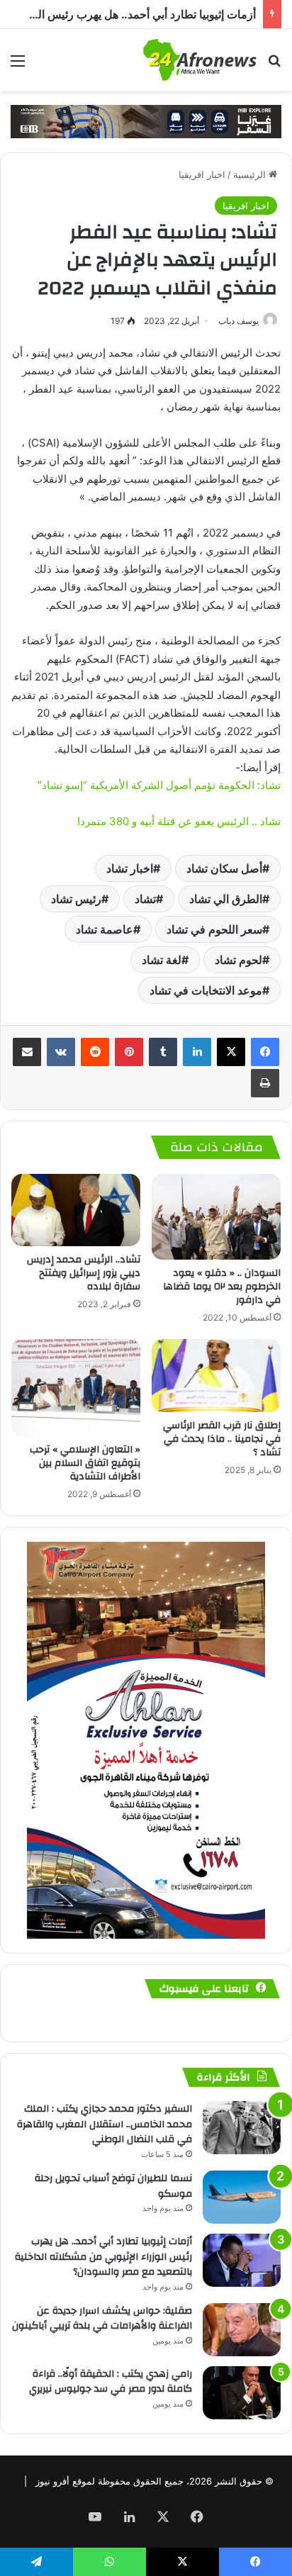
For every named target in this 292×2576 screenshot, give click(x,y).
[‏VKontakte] (61, 1052)
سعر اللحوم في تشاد (214, 929)
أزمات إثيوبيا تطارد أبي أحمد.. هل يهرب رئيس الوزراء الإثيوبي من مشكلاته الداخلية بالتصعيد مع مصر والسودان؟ (103, 2257)
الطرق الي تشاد (226, 899)
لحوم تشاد (238, 960)
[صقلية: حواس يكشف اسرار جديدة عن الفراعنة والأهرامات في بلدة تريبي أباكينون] (242, 2330)
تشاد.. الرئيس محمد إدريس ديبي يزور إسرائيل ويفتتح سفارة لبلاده (84, 1273)
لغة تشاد (162, 960)
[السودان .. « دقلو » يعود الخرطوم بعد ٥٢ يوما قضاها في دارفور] (216, 1217)
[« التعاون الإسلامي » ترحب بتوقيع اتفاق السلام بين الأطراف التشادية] (76, 1388)
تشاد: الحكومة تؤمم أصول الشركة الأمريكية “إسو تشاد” (159, 785)
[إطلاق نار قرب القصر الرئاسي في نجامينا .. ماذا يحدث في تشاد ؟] (216, 1376)
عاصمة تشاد (105, 929)
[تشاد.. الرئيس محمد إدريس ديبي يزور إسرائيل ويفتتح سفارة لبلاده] (76, 1210)
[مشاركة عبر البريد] (27, 1052)
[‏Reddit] (95, 1052)
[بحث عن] (274, 66)
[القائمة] (18, 66)
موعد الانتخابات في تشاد (206, 990)
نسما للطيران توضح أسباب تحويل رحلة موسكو (113, 2186)
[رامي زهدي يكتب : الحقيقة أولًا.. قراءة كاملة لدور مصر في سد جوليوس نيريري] (242, 2393)
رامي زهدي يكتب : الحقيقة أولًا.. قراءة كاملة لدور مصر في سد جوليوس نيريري (111, 2382)
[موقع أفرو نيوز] (200, 60)
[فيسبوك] (265, 1052)
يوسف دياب (238, 321)
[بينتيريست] (129, 1052)
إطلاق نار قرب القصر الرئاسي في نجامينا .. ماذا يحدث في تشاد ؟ (222, 1439)
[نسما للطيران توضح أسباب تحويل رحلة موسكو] (242, 2197)
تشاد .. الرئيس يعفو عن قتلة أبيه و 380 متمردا (179, 821)
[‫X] (231, 1052)
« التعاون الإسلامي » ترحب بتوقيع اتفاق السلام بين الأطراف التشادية (85, 1463)
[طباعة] (265, 1083)
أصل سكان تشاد (224, 868)
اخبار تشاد (130, 868)
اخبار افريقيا (202, 174)
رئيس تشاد (76, 899)
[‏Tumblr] (163, 1052)
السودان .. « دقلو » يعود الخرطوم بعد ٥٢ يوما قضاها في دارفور (222, 1287)
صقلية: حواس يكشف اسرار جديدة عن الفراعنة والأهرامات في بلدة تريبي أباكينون (102, 2319)
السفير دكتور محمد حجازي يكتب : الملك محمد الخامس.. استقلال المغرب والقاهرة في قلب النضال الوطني (105, 2124)
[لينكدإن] (197, 1052)
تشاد (145, 899)
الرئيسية (251, 174)
